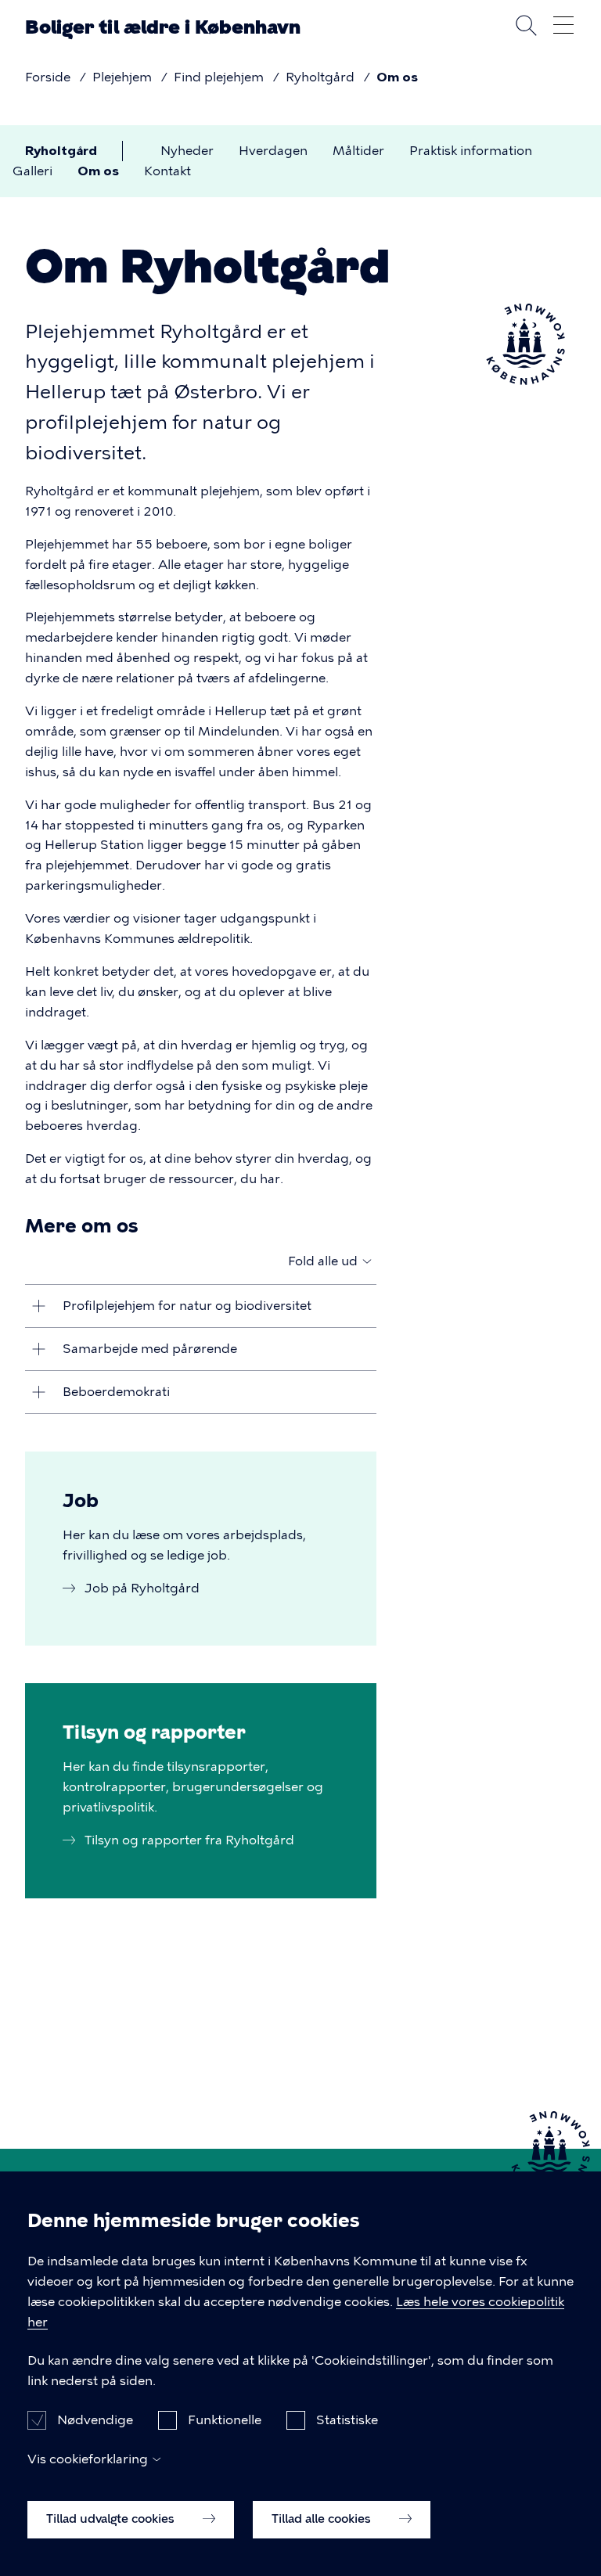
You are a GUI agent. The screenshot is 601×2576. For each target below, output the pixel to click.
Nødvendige (95, 2420)
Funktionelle (225, 2420)
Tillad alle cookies (323, 2519)
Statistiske (347, 2420)
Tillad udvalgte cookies (112, 2519)
